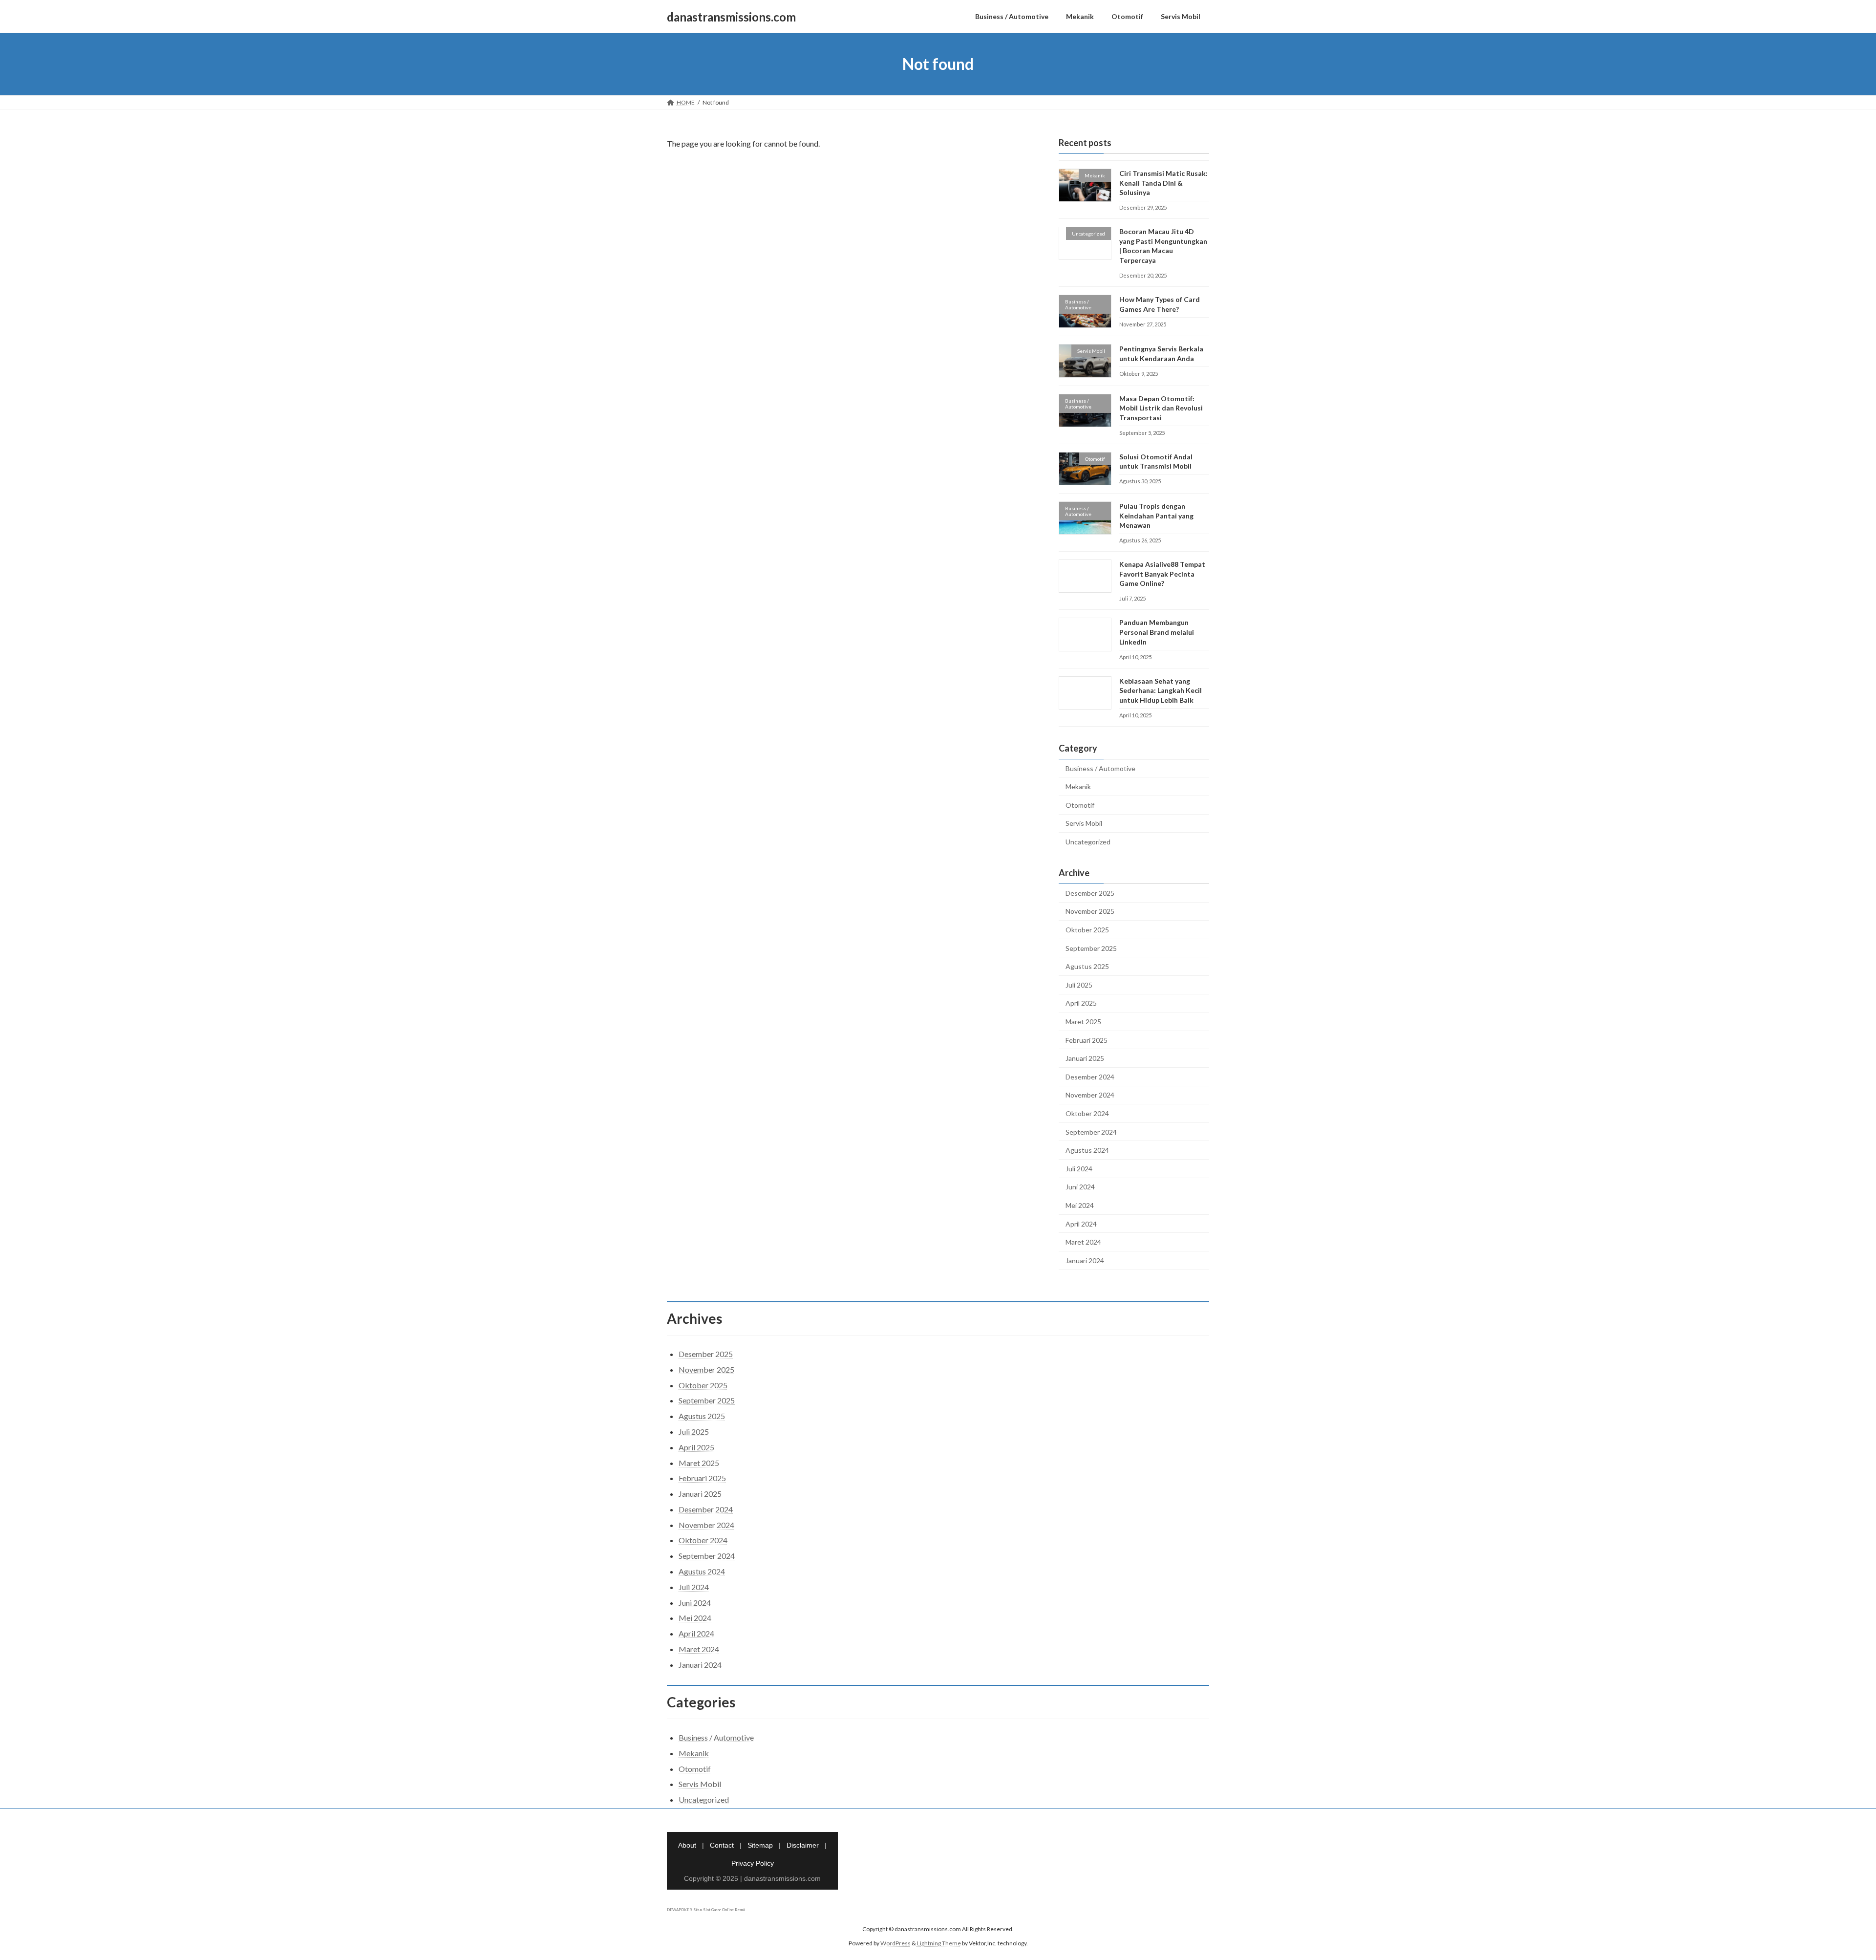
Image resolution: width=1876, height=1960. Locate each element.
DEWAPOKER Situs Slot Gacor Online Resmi (706, 1910)
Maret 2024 (1083, 1242)
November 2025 (1090, 912)
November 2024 (1090, 1095)
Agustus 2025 (1087, 966)
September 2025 (1091, 948)
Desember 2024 (1090, 1077)
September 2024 (1091, 1132)
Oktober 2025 (1087, 930)
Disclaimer (803, 1845)
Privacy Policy (753, 1863)
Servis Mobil (1084, 824)
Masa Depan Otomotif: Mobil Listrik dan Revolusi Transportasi (1161, 408)
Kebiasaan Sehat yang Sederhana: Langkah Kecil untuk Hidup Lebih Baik (1161, 690)
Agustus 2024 (1087, 1150)
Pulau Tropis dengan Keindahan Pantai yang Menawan (1156, 516)
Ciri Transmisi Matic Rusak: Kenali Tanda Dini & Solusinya (1163, 183)
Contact (722, 1845)
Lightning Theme (939, 1943)
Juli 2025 (1079, 985)
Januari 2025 (1085, 1058)
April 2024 (1081, 1224)
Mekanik (1078, 786)
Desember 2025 (1090, 893)
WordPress (895, 1943)
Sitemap (760, 1845)
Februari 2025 (1087, 1040)
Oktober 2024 (1087, 1113)
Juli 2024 (1079, 1169)
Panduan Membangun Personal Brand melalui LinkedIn (1157, 632)
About (687, 1845)
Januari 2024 (1085, 1260)
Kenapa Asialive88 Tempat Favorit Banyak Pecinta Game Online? (1162, 574)
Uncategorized (1088, 842)
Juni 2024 (1080, 1187)
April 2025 (1081, 1003)
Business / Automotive (1100, 768)
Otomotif (1080, 805)
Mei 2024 (1080, 1205)
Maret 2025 (1083, 1022)
